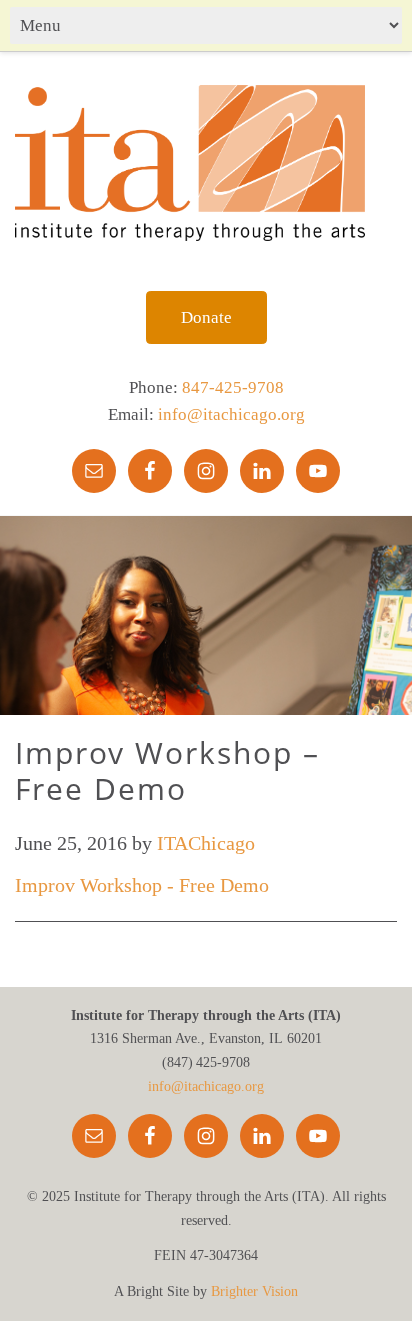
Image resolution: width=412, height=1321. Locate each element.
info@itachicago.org (231, 414)
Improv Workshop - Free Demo (142, 885)
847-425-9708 (233, 387)
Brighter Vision (254, 1291)
